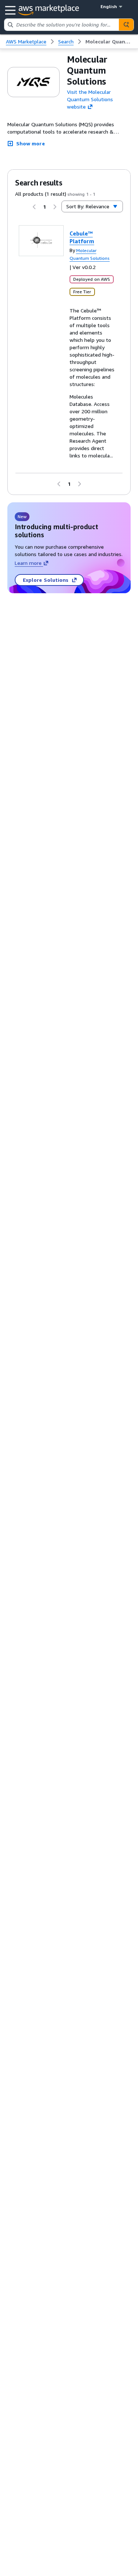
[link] (109, 42)
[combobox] (62, 25)
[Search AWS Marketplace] (126, 25)
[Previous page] (34, 207)
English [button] (109, 6)
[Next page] (55, 207)
